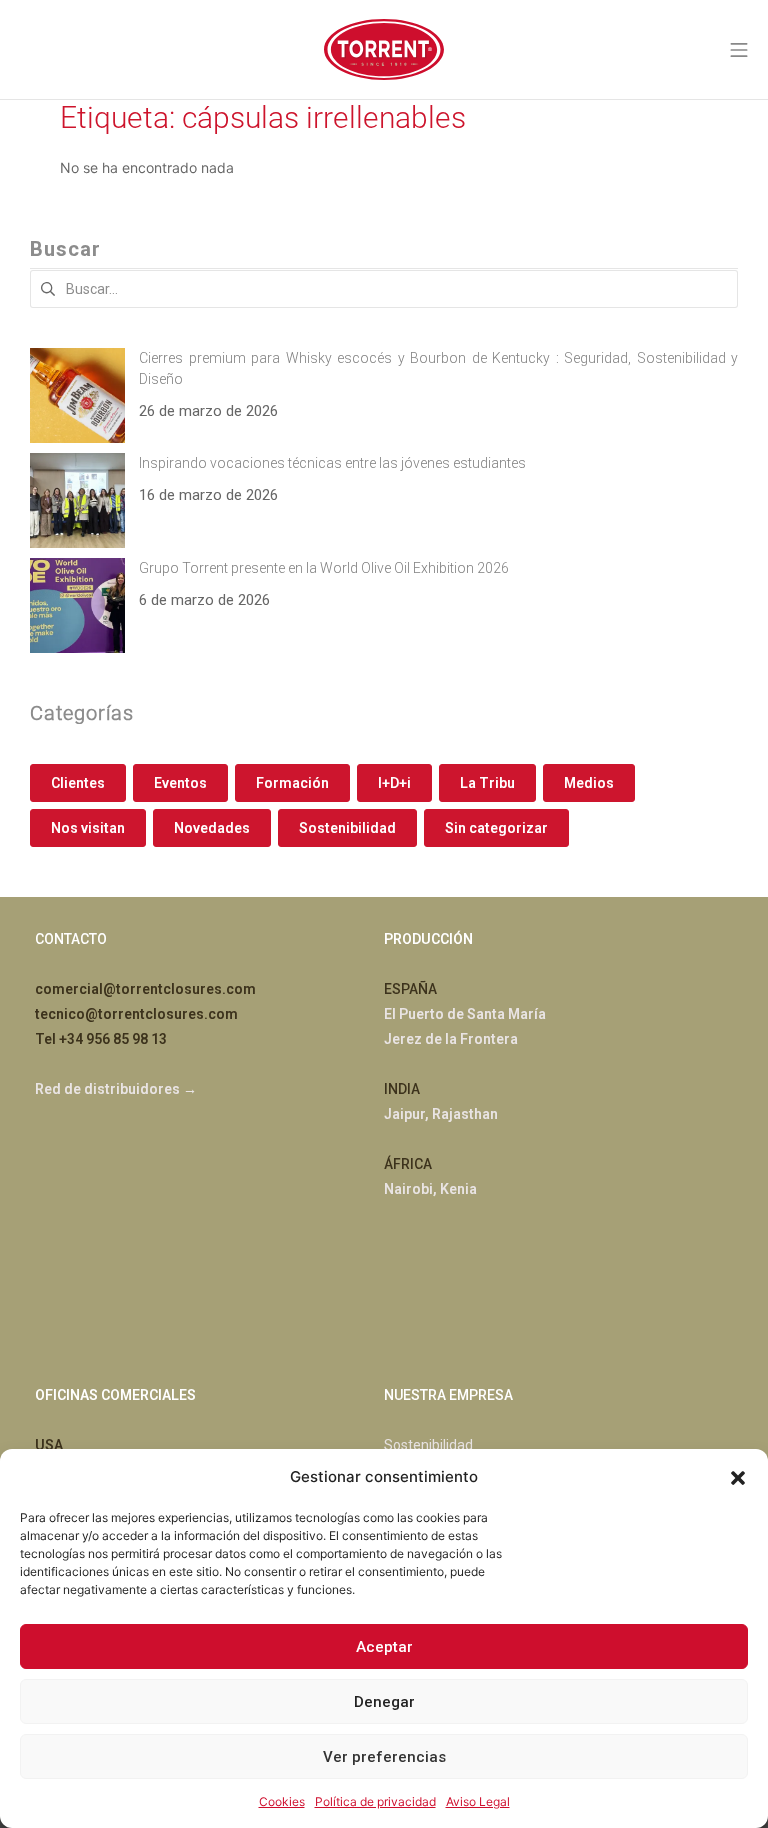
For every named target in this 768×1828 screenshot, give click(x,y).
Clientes (78, 783)
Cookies (282, 1801)
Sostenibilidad (347, 828)
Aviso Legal (478, 1801)
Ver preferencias (384, 1757)
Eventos (180, 783)
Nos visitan (88, 828)
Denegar (384, 1702)
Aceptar (384, 1647)
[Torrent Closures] (384, 49)
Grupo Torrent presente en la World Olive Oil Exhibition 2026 (324, 568)
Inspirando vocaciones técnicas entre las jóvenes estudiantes (332, 463)
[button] (738, 1476)
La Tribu (487, 783)
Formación (292, 783)
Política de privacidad (375, 1801)
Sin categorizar (496, 828)
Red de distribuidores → (116, 1089)
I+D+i (394, 783)
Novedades (212, 828)
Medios (589, 783)
